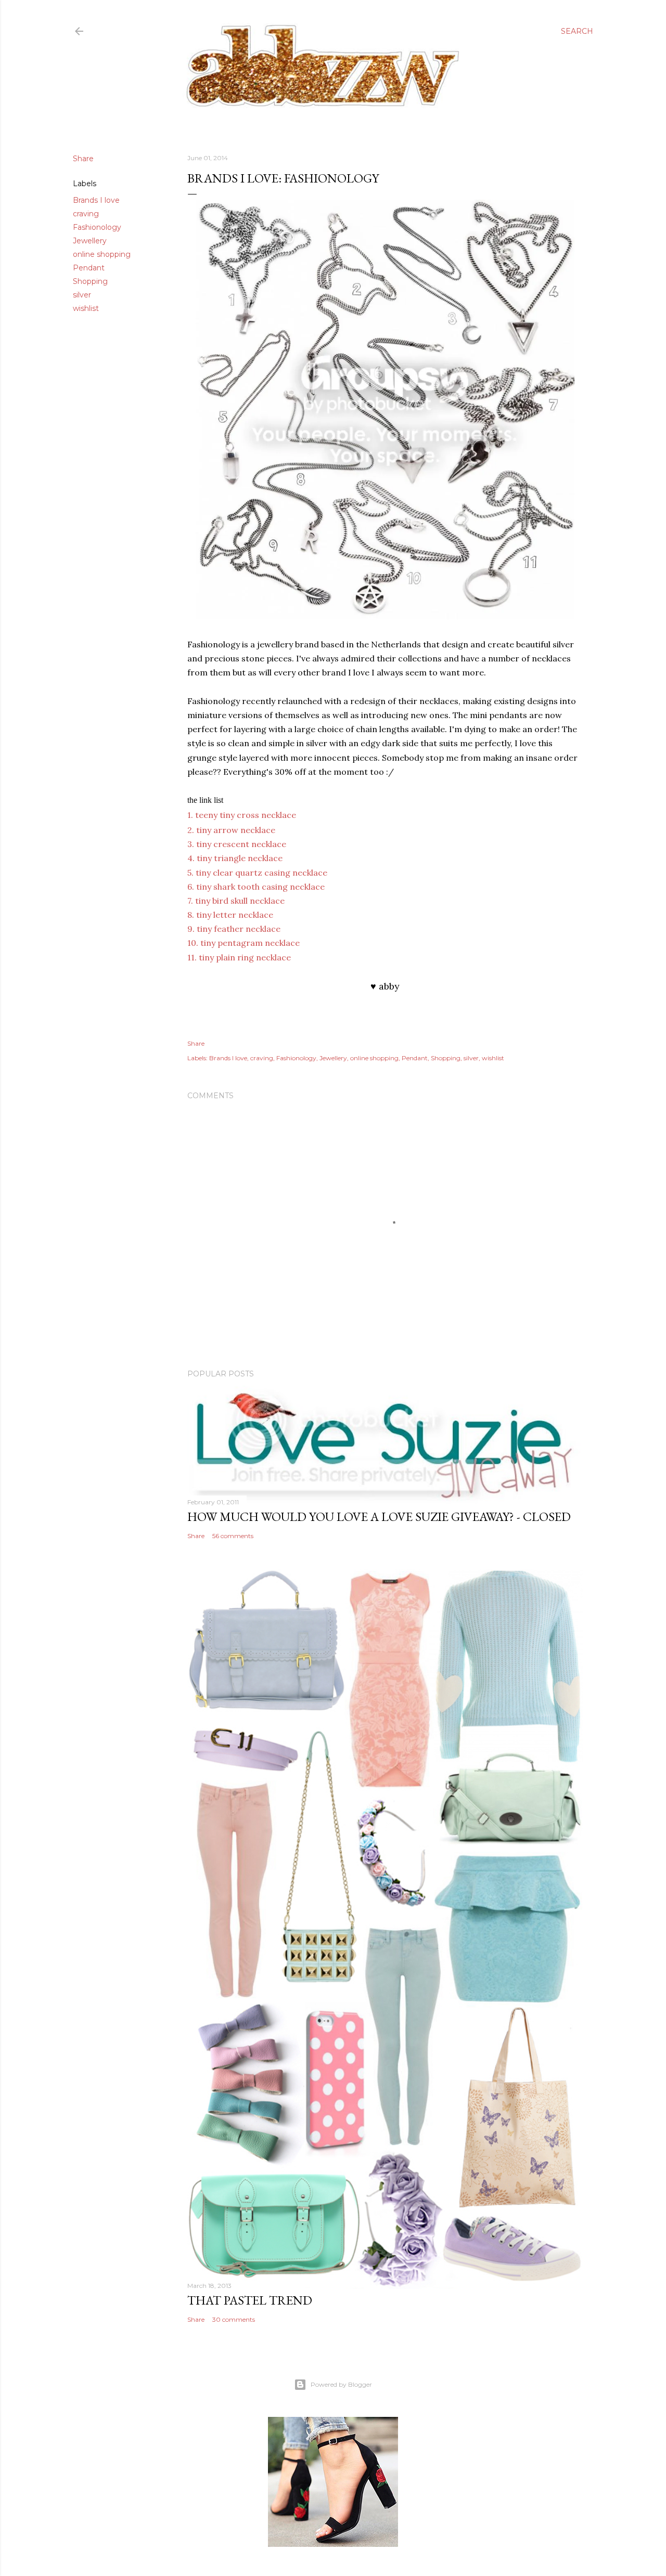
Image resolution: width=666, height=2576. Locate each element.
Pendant (89, 268)
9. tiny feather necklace (234, 929)
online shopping (102, 254)
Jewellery (90, 241)
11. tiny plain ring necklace (239, 957)
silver (82, 295)
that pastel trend (250, 2300)
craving (86, 214)
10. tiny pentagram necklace (244, 943)
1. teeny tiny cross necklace (242, 815)
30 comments (234, 2319)
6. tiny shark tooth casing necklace (256, 887)
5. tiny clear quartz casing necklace (257, 873)
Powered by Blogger (341, 2384)
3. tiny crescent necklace (237, 844)
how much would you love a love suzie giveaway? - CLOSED (379, 1517)
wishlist (86, 308)
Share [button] (83, 159)
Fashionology (97, 227)
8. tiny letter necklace (230, 915)
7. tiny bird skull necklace (236, 901)
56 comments (233, 1536)
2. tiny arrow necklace (231, 830)
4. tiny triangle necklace (235, 858)
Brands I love (96, 200)
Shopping (90, 281)
